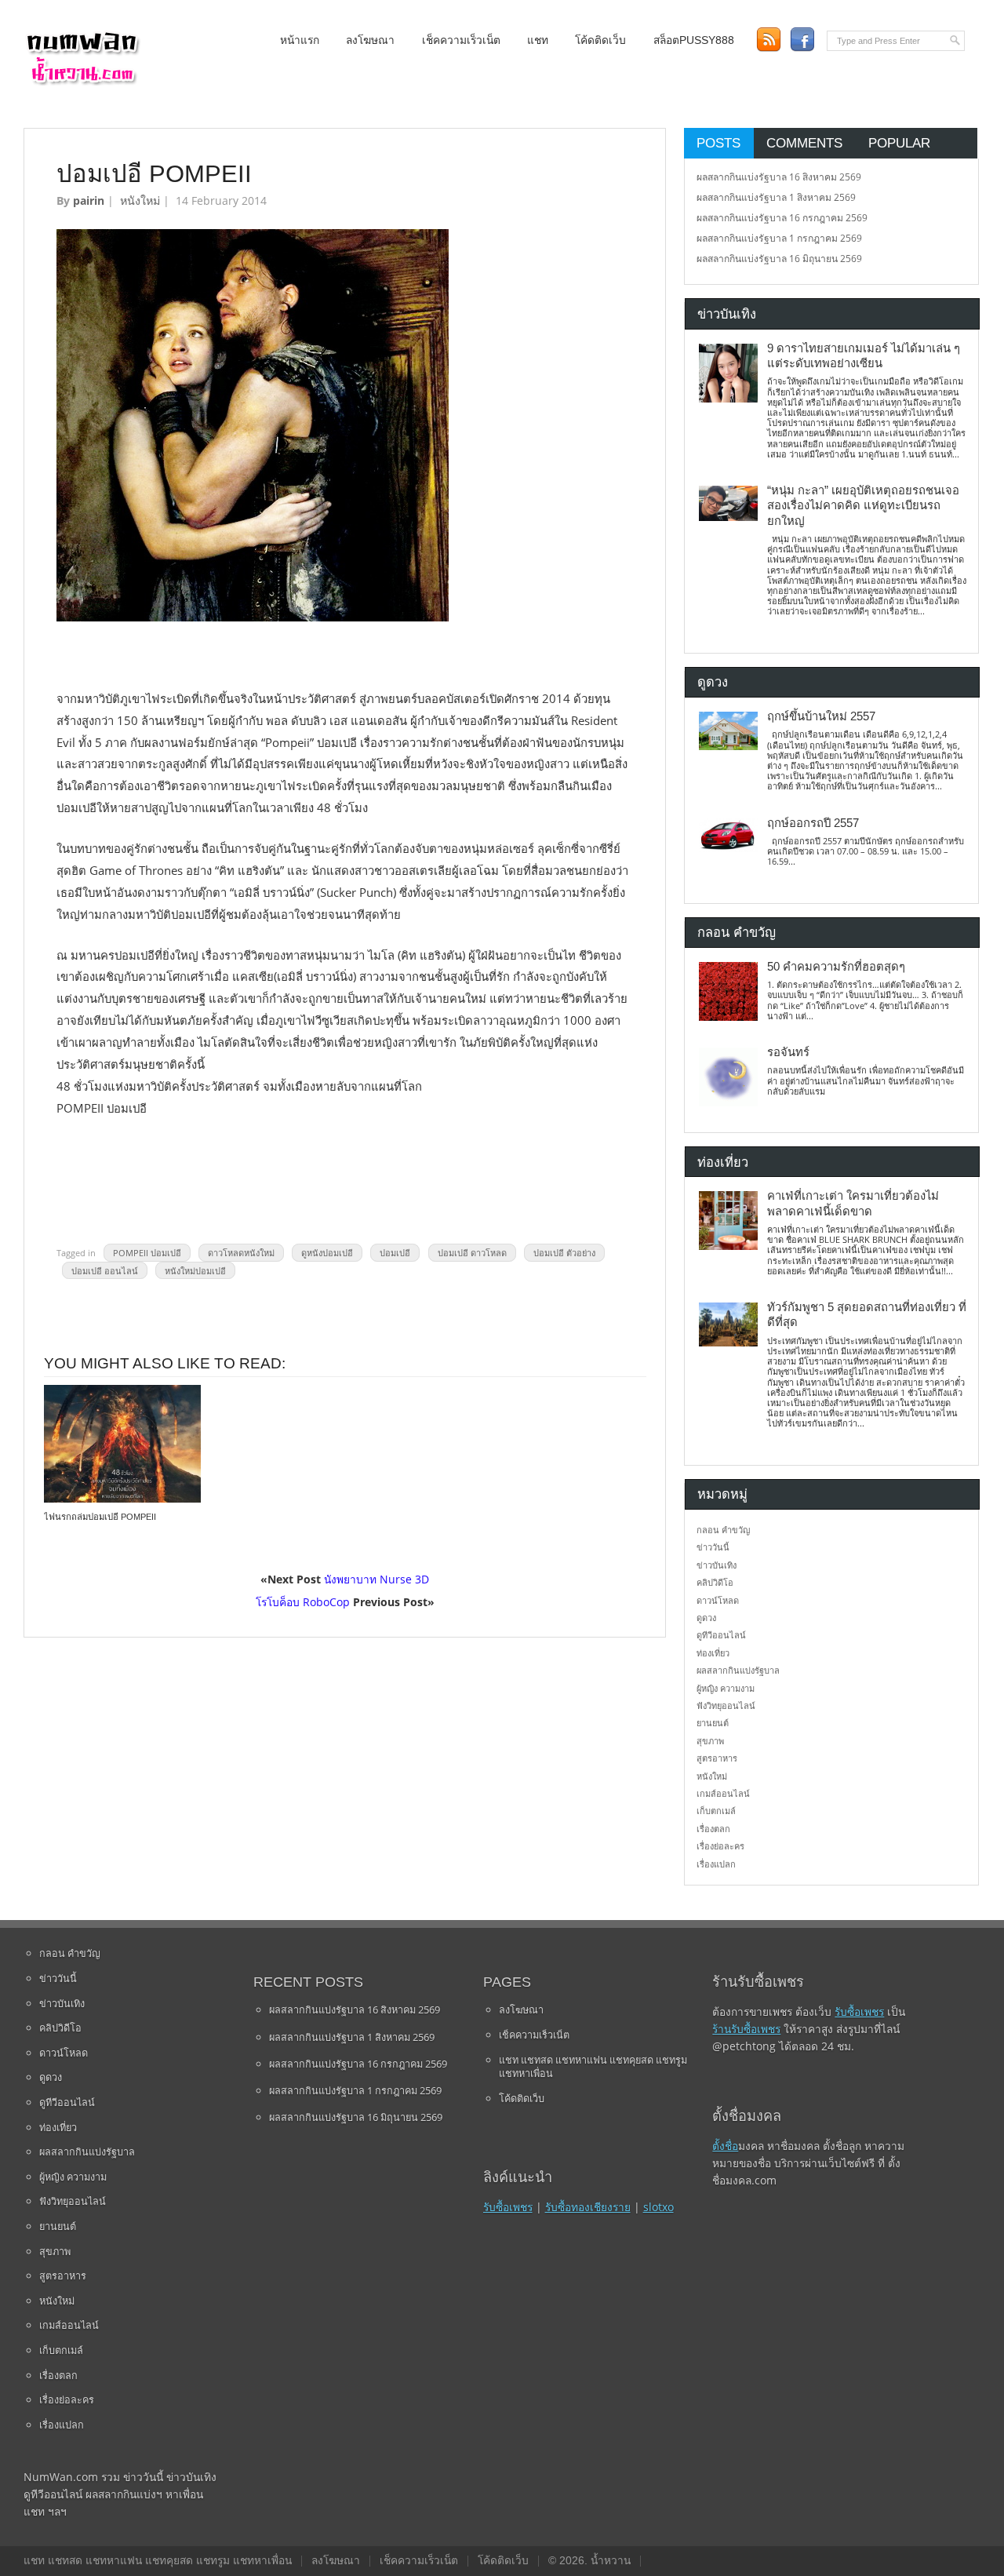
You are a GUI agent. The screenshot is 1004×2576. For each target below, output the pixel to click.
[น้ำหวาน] (82, 82)
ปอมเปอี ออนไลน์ (105, 1270)
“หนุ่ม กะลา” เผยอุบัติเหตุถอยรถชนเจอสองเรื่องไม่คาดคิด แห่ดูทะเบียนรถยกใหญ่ (863, 506)
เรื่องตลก (713, 1829)
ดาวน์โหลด (718, 1600)
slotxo (658, 2207)
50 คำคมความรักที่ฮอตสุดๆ (836, 967)
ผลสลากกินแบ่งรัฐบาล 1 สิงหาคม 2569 (776, 197)
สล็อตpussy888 (694, 40)
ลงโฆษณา (370, 40)
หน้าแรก (300, 40)
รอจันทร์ (788, 1052)
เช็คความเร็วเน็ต (461, 40)
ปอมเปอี (395, 1253)
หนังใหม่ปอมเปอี (195, 1270)
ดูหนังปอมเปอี (327, 1253)
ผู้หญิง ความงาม (726, 1688)
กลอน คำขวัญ (723, 1530)
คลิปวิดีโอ (715, 1582)
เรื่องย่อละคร (720, 1846)
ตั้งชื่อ (725, 2146)
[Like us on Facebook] (802, 40)
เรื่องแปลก (716, 1864)
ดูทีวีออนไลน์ (721, 1635)
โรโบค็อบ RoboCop (303, 1602)
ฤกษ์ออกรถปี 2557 (813, 823)
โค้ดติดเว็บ (600, 40)
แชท (538, 40)
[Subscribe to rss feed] (768, 40)
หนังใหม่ (140, 200)
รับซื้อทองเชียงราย (588, 2207)
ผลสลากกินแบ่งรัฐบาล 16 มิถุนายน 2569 (779, 259)
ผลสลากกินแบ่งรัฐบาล (738, 1670)
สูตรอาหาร (717, 1758)
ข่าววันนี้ (713, 1547)
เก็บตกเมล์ (716, 1811)
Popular (899, 143)
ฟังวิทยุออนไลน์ (726, 1705)
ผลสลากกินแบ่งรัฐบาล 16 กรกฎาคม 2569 (782, 218)
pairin (89, 200)
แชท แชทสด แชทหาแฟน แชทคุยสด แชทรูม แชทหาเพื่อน (593, 2067)
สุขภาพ (710, 1741)
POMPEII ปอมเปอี (147, 1253)
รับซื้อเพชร (508, 2207)
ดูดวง (706, 1618)
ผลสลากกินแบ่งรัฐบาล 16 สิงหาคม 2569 (779, 177)
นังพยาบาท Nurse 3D (376, 1579)
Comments (804, 143)
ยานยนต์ (713, 1723)
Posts (718, 143)
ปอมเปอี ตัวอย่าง (564, 1253)
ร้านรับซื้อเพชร (746, 2029)
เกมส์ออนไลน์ (723, 1793)
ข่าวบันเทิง (717, 1565)
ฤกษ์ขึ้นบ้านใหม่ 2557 (821, 716)
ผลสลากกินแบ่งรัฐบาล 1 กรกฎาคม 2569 (779, 238)
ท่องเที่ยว (713, 1653)
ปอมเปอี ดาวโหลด (472, 1253)
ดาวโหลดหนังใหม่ (241, 1253)
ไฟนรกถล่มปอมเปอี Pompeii (100, 1517)
